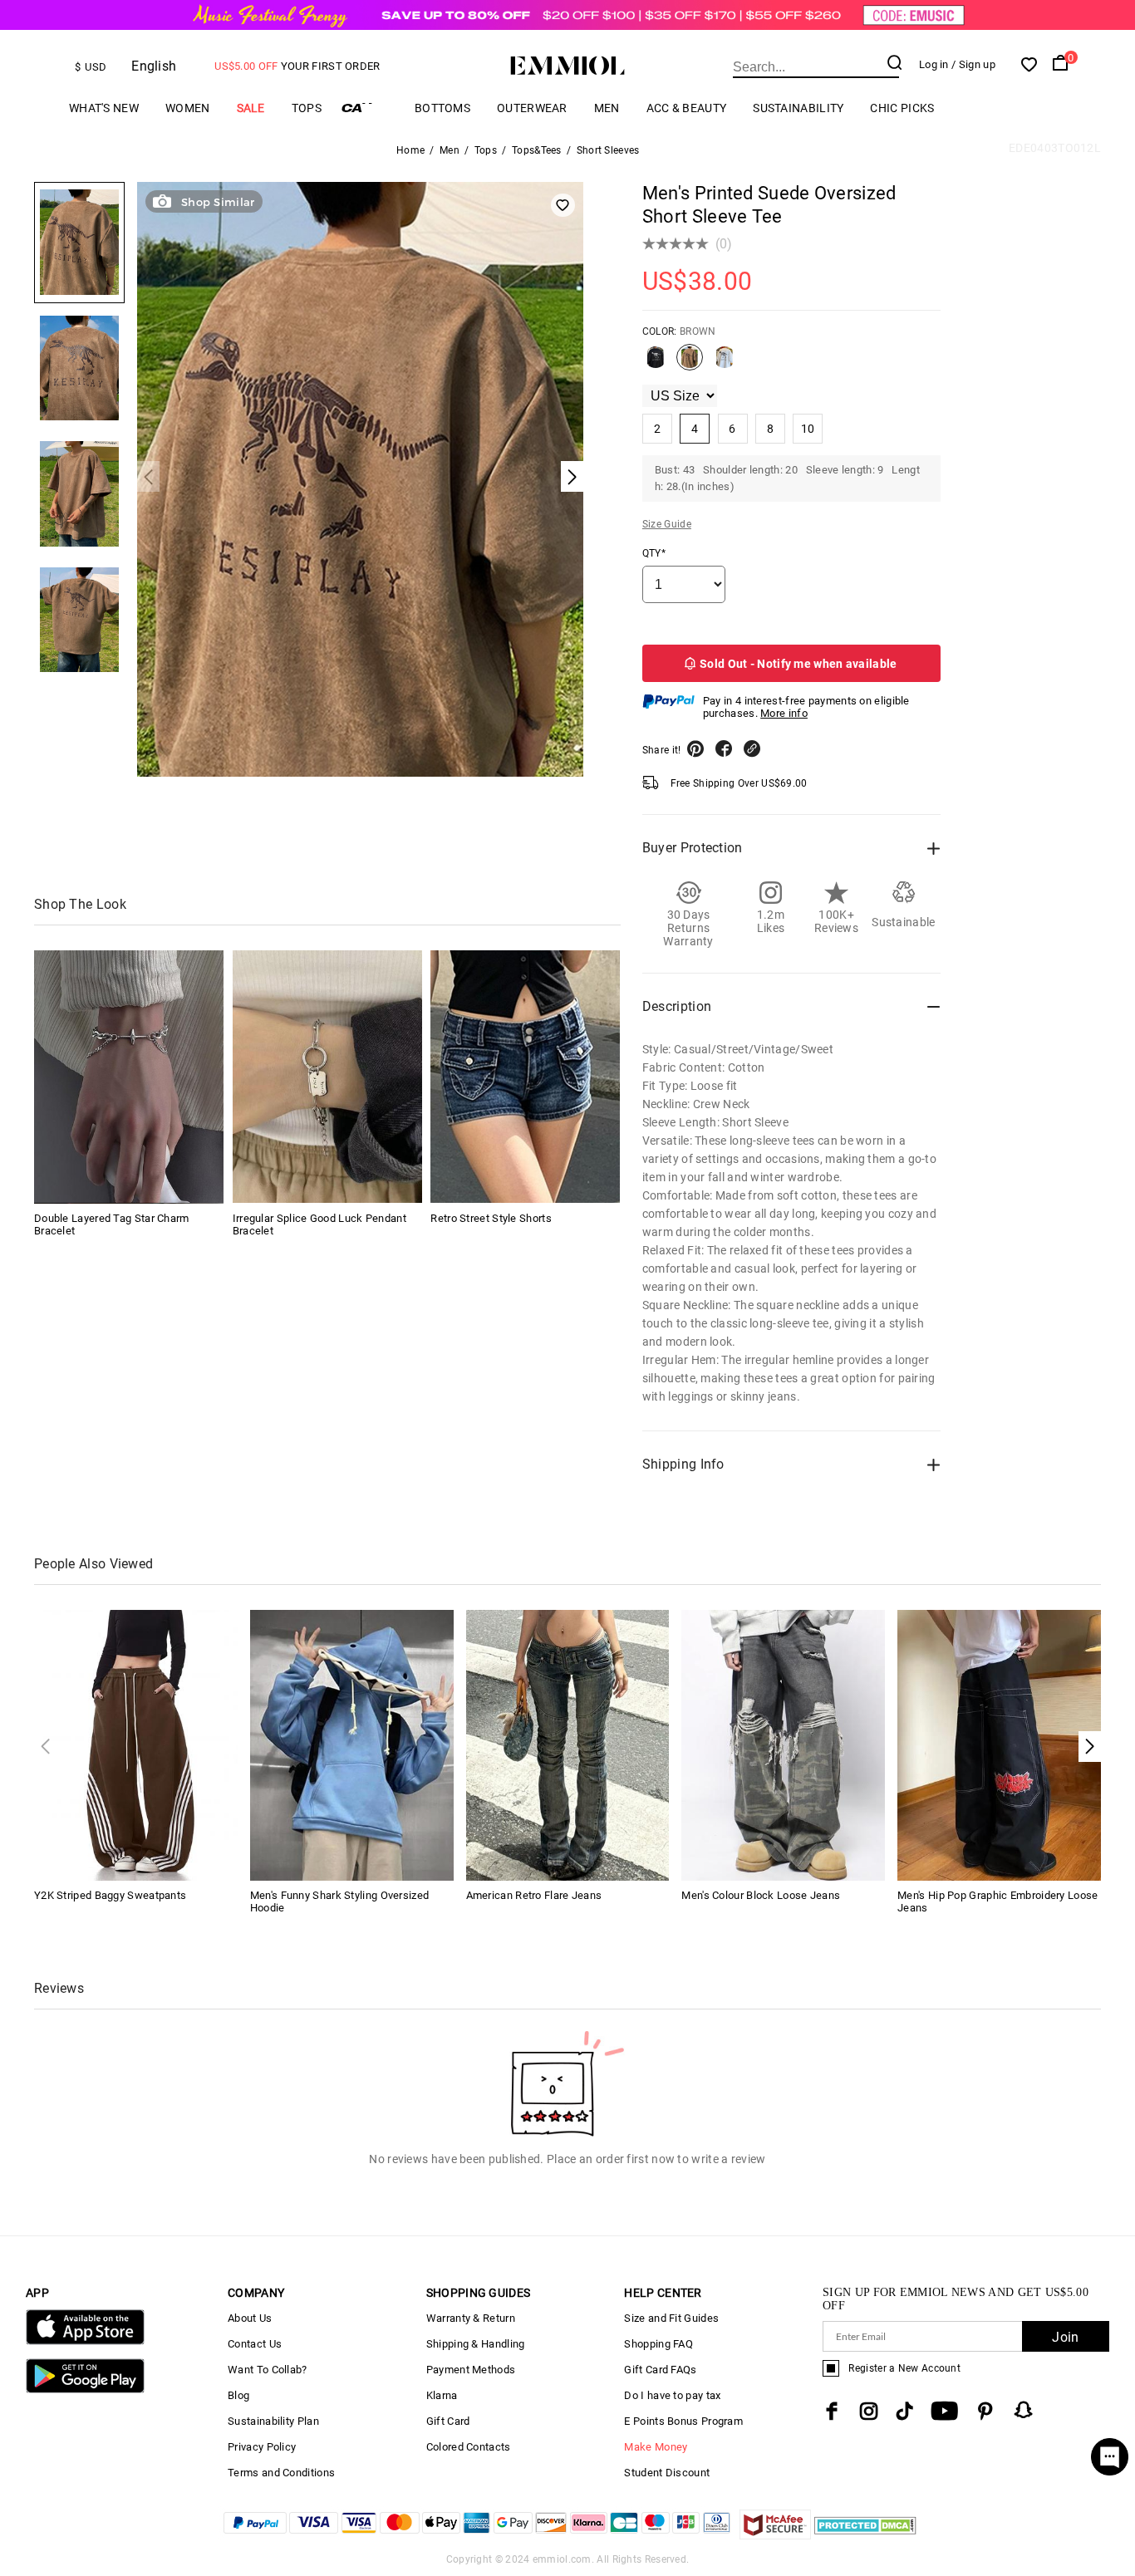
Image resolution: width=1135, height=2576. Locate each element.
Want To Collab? (268, 2370)
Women (188, 108)
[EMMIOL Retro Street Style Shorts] (525, 1077)
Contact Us (255, 2344)
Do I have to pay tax (672, 2395)
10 (808, 429)
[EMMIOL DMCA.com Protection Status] (865, 2535)
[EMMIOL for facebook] (832, 2411)
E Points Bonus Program (683, 2421)
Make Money (656, 2447)
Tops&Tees (537, 150)
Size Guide (667, 524)
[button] (1090, 1747)
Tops (307, 108)
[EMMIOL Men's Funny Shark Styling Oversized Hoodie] (352, 1744)
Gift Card (448, 2421)
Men (607, 108)
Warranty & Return (471, 2318)
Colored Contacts (469, 2447)
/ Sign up (973, 64)
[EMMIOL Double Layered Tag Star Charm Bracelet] (129, 1077)
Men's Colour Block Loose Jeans (761, 1895)
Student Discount (667, 2473)
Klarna (442, 2395)
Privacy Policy (262, 2447)
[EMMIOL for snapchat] (1024, 2410)
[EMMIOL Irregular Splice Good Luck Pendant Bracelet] (327, 1077)
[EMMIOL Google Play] (85, 2390)
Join (1065, 2337)
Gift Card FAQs (660, 2370)
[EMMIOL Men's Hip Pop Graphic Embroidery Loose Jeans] (999, 1744)
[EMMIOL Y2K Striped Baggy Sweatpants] (136, 1744)
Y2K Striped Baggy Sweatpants (110, 1895)
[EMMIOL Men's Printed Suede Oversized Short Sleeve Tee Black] (656, 364)
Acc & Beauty (687, 108)
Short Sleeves (608, 150)
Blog (238, 2395)
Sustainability (798, 108)
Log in (934, 64)
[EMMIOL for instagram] (869, 2411)
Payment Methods (471, 2370)
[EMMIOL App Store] (85, 2341)
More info (784, 713)
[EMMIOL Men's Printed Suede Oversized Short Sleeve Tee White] (725, 364)
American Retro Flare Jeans (534, 1895)
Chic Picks (902, 108)
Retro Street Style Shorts (491, 1217)
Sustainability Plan (273, 2421)
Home (410, 150)
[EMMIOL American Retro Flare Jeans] (568, 1744)
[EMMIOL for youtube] (944, 2411)
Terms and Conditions (281, 2473)
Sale (251, 108)
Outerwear (532, 108)
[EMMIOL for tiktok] (904, 2411)
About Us (250, 2318)
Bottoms (442, 108)
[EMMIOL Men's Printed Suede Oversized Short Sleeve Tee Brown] (690, 364)
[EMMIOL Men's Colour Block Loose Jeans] (783, 1744)
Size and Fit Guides (671, 2318)
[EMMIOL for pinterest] (985, 2411)
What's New (104, 108)
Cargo (368, 108)
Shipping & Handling (476, 2344)
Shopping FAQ (658, 2344)
